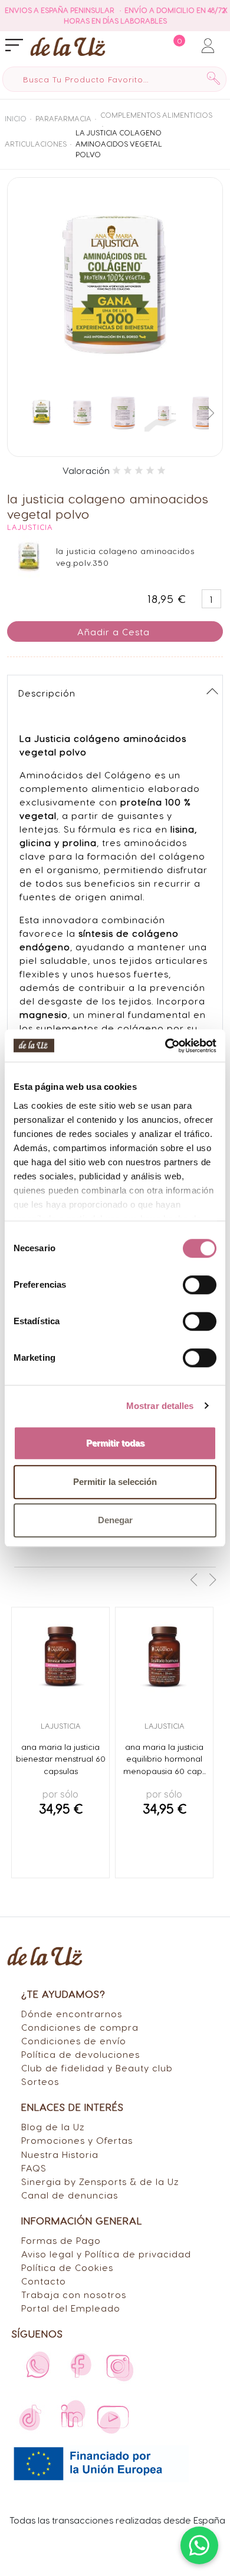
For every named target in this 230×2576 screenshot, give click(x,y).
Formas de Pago (61, 2240)
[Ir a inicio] (68, 46)
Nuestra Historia (60, 2154)
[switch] (200, 1285)
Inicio (16, 118)
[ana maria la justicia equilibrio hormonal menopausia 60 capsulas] (164, 1656)
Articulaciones (36, 144)
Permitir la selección (115, 1482)
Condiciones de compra (80, 2027)
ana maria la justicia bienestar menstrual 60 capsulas (61, 1759)
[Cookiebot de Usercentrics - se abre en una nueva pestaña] (165, 1046)
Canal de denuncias (70, 2195)
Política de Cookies (67, 2267)
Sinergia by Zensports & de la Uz (100, 2181)
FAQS (34, 2168)
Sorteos (40, 2081)
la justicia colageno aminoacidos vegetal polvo (119, 143)
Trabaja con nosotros (74, 2294)
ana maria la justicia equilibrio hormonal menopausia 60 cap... (165, 1759)
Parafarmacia (63, 118)
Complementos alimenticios (156, 115)
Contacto (44, 2281)
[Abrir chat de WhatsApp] (199, 2545)
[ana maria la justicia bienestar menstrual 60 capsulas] (60, 1656)
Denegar (115, 1520)
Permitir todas (115, 1443)
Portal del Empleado (71, 2308)
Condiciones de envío (74, 2040)
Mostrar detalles (160, 1406)
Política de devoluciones (80, 2054)
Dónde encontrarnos (72, 2013)
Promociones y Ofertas (77, 2140)
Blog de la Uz (53, 2126)
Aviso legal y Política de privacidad (106, 2254)
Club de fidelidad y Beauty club (97, 2068)
